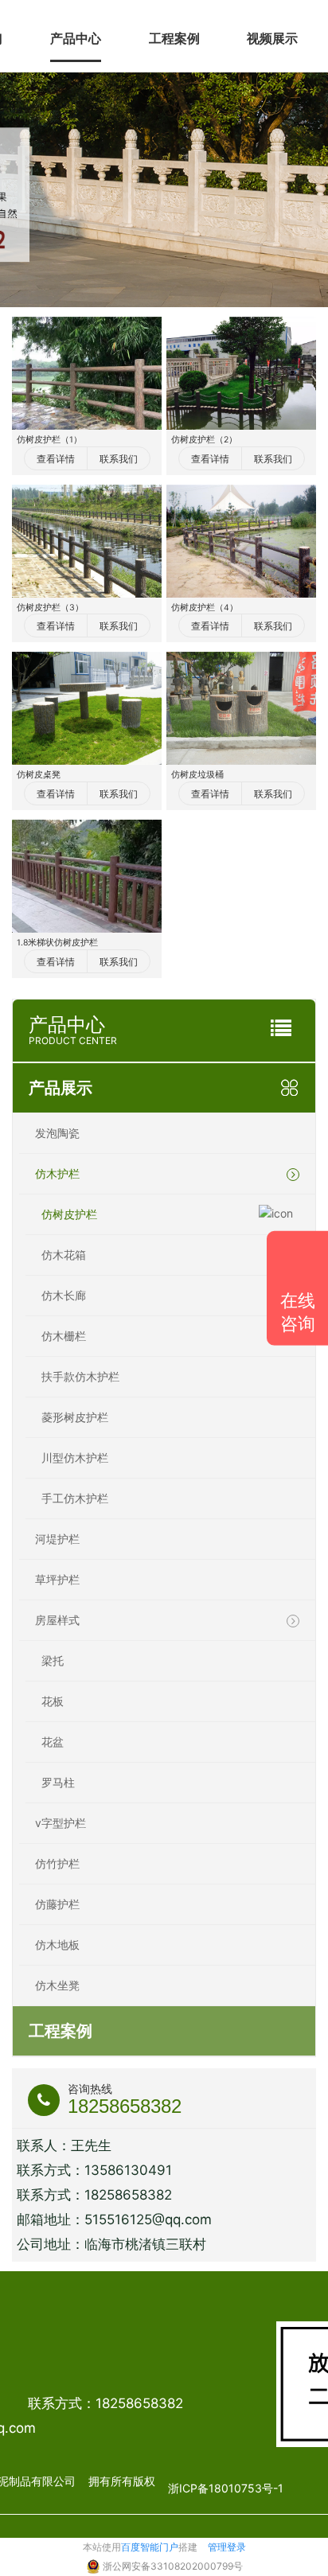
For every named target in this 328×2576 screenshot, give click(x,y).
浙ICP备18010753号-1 (226, 2488)
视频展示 (272, 38)
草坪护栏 (57, 1579)
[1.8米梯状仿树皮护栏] (87, 876)
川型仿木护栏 (75, 1458)
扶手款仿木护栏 (80, 1376)
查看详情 (56, 459)
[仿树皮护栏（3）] (87, 541)
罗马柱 (58, 1782)
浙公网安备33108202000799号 (173, 2566)
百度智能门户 (150, 2547)
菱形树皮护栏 (75, 1417)
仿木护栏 (57, 1173)
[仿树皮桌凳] (87, 708)
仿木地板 (57, 1945)
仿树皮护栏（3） (50, 608)
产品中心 (76, 38)
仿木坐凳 (57, 1985)
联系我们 (119, 459)
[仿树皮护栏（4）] (241, 541)
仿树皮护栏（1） (49, 440)
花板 (53, 1701)
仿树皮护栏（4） (205, 608)
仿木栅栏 (64, 1336)
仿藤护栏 (57, 1904)
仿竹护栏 (57, 1863)
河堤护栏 (57, 1539)
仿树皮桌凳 (39, 775)
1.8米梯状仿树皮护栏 (57, 943)
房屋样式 (57, 1620)
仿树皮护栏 (69, 1214)
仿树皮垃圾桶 (197, 775)
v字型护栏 (61, 1823)
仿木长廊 (64, 1295)
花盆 (53, 1742)
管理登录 (227, 2547)
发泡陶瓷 (57, 1133)
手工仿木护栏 (75, 1498)
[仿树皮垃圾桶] (241, 708)
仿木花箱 (64, 1255)
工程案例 (174, 38)
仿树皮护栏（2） (204, 440)
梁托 (53, 1660)
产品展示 (61, 1088)
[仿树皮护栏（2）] (241, 373)
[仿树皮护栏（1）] (87, 373)
